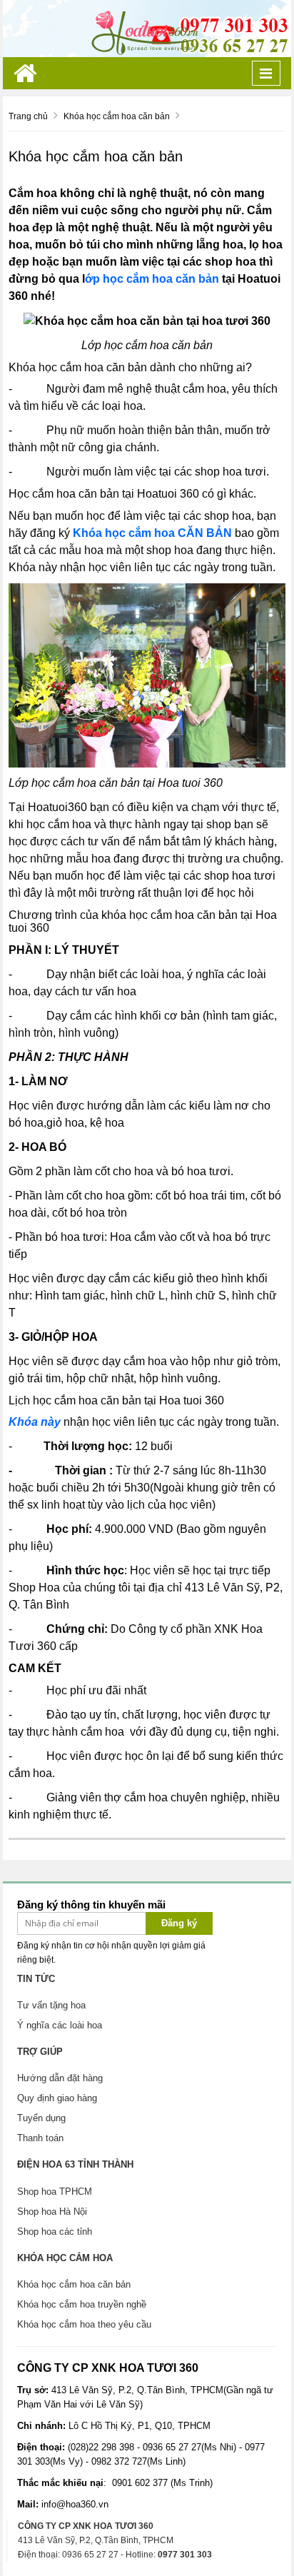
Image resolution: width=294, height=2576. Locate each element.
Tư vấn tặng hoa (51, 2005)
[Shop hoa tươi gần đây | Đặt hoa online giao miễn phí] (147, 28)
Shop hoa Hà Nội (52, 2212)
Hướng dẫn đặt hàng (60, 2078)
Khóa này (35, 1422)
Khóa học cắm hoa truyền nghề (82, 2304)
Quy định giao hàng (57, 2098)
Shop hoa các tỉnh (55, 2232)
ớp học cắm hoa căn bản (152, 279)
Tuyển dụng (41, 2118)
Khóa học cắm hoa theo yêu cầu (84, 2324)
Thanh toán (40, 2138)
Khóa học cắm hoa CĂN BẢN (152, 533)
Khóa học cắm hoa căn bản (74, 2284)
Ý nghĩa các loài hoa (60, 2025)
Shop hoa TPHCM (55, 2192)
